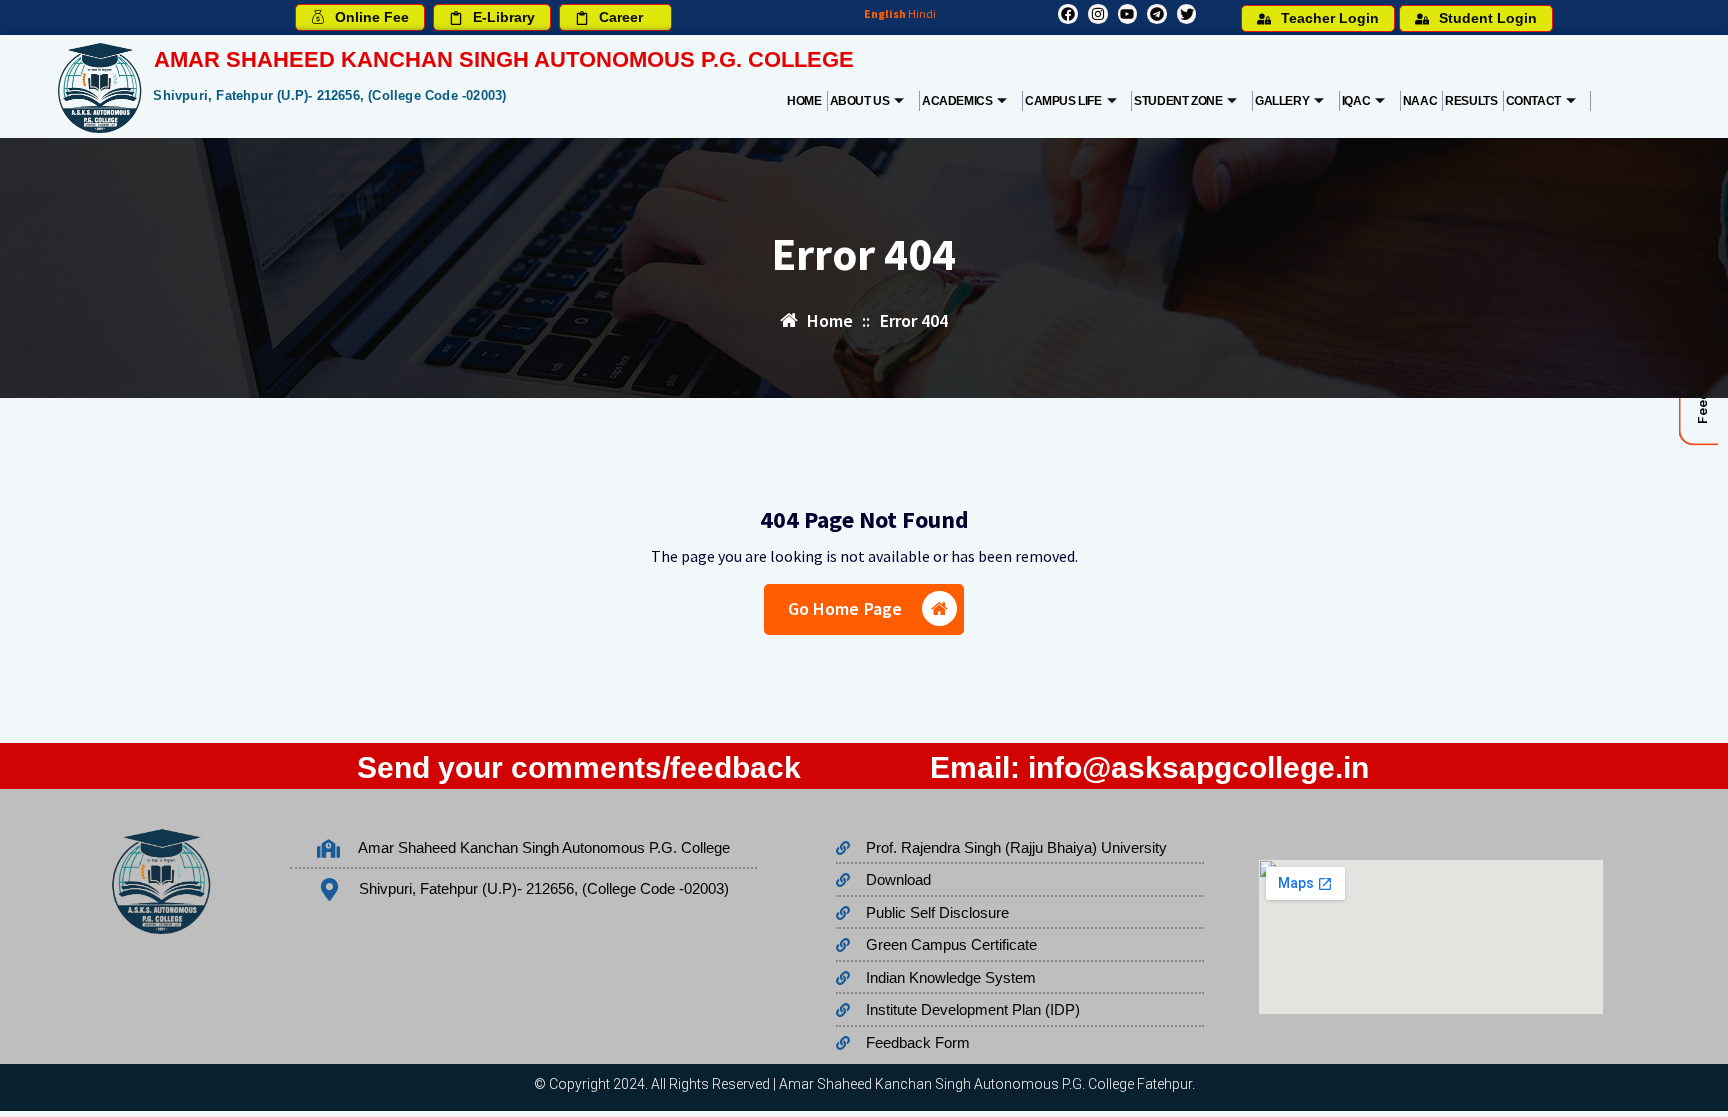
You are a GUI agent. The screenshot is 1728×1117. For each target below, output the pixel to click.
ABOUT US (860, 101)
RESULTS (1471, 101)
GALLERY (1282, 101)
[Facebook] (1068, 14)
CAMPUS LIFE (1063, 101)
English (885, 13)
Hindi (922, 13)
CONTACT (1533, 101)
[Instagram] (1098, 14)
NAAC (1420, 101)
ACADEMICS (957, 101)
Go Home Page (845, 608)
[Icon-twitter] (1187, 14)
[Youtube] (1128, 14)
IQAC (1356, 101)
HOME (804, 101)
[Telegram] (1157, 14)
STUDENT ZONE (1178, 101)
